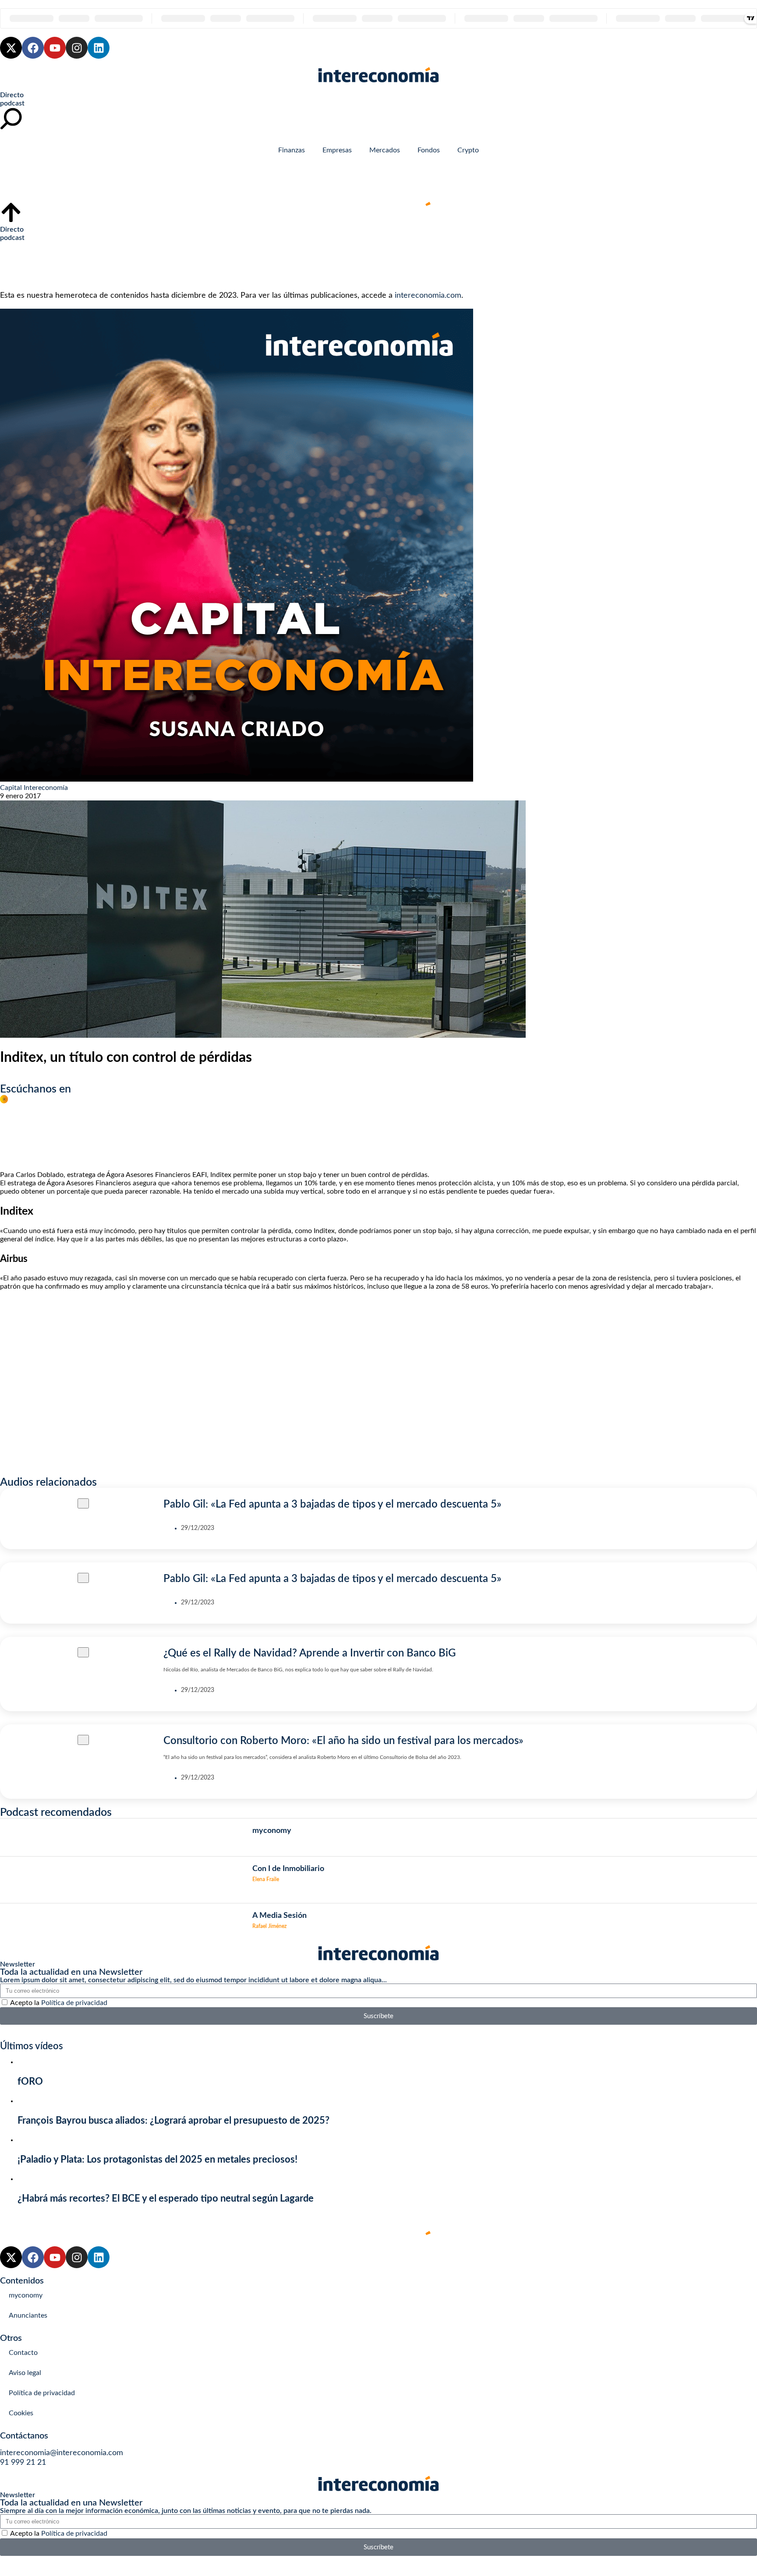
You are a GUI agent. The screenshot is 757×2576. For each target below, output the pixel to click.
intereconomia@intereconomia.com (62, 2453)
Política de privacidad (74, 2003)
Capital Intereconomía (34, 788)
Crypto (468, 150)
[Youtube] (55, 48)
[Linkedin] (99, 48)
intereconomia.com (428, 296)
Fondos (429, 150)
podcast (12, 103)
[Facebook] (33, 48)
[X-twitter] (11, 48)
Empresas (337, 150)
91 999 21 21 (23, 2463)
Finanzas (292, 150)
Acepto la (59, 2003)
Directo (12, 95)
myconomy (26, 2295)
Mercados (385, 150)
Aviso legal (25, 2373)
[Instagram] (77, 48)
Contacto (23, 2353)
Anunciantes (28, 2315)
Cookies (21, 2413)
